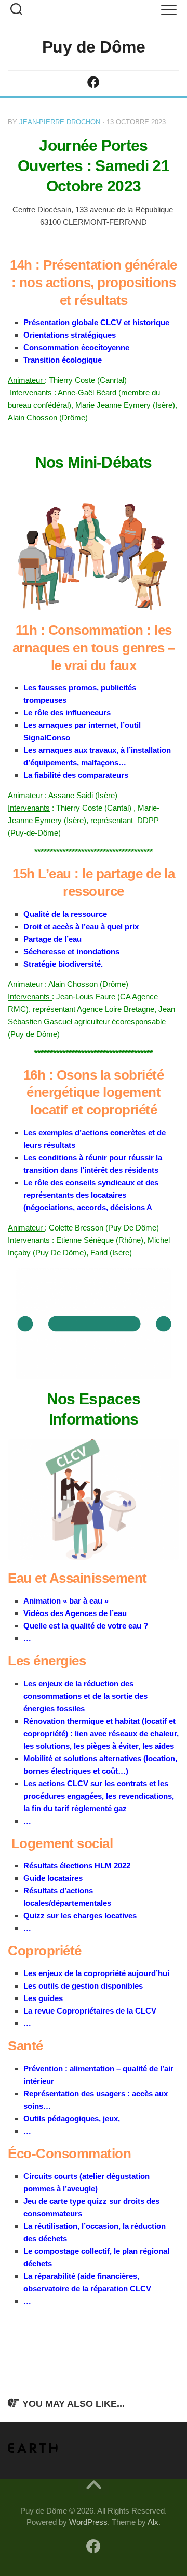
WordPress (88, 2522)
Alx (153, 2522)
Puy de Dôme (94, 47)
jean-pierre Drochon (60, 122)
